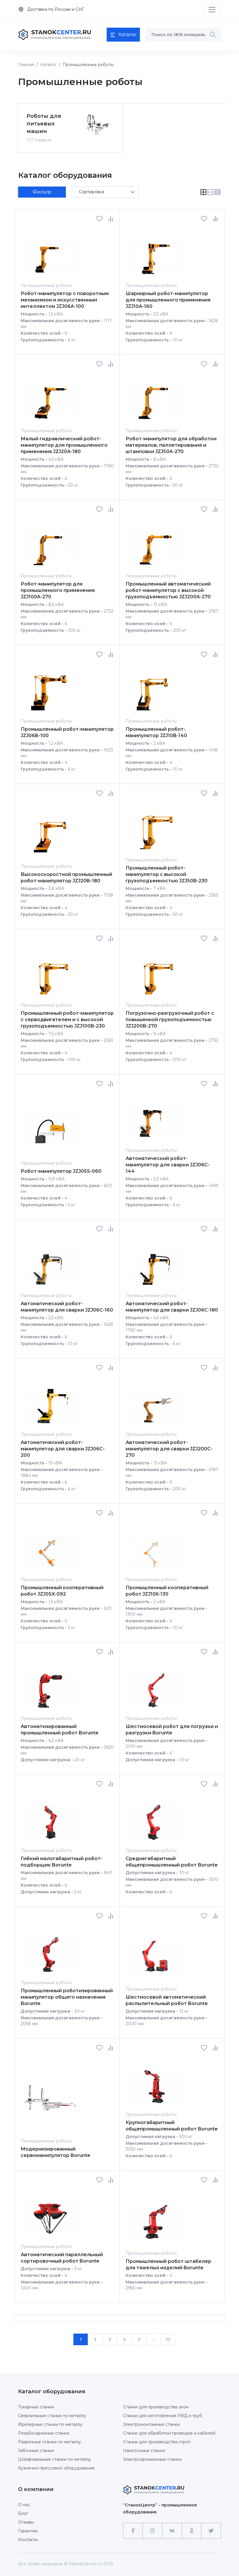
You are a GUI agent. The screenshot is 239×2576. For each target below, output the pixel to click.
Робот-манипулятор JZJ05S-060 (61, 1171)
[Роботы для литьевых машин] (97, 125)
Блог (23, 2513)
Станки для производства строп (157, 2442)
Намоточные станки (144, 2451)
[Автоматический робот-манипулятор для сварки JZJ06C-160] (50, 1262)
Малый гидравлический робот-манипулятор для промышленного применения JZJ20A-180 (64, 445)
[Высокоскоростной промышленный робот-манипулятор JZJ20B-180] (50, 830)
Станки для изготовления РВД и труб (163, 2416)
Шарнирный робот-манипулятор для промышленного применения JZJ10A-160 (168, 300)
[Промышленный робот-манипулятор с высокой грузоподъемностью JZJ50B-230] (155, 826)
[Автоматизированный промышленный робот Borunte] (50, 1685)
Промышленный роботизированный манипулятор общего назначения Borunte (67, 1997)
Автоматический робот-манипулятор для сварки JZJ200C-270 (169, 1449)
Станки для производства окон (156, 2407)
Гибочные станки (36, 2451)
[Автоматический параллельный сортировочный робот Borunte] (50, 2213)
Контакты (28, 2540)
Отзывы (26, 2522)
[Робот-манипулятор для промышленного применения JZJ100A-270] (50, 542)
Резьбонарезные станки (44, 2433)
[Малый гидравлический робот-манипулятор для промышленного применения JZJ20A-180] (50, 397)
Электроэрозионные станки (152, 2459)
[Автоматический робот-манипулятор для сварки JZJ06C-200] (50, 1401)
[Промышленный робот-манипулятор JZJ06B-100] (50, 688)
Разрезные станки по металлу (50, 2442)
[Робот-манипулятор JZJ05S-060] (50, 1123)
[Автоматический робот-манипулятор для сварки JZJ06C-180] (155, 1262)
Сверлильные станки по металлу (52, 2416)
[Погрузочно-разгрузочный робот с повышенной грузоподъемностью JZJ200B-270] (155, 972)
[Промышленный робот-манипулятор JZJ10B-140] (155, 688)
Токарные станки (36, 2407)
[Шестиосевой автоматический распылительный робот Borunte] (155, 1952)
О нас (24, 2505)
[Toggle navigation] (212, 10)
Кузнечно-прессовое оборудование (56, 2468)
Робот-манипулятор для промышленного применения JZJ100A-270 (58, 590)
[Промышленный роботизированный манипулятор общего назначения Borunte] (50, 1949)
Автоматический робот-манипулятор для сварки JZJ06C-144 (168, 1165)
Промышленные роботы (46, 285)
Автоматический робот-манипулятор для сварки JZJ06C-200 (63, 1449)
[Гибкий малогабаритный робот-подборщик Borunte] (50, 1817)
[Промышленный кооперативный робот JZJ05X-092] (50, 1546)
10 (168, 2339)
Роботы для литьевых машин (44, 124)
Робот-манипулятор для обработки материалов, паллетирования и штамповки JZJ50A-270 (171, 445)
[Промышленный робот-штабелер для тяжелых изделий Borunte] (155, 2216)
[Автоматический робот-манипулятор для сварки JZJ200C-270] (155, 1401)
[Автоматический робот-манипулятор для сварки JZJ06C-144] (155, 1117)
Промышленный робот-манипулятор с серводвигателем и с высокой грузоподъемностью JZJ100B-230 (67, 1020)
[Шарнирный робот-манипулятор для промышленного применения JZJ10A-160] (155, 252)
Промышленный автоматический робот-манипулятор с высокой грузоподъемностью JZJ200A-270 (168, 590)
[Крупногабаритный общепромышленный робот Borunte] (155, 2081)
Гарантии (28, 2531)
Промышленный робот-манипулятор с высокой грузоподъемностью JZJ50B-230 (167, 874)
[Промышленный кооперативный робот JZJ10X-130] (155, 1546)
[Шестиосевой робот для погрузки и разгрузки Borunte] (155, 1685)
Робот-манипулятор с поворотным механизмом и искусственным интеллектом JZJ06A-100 (65, 300)
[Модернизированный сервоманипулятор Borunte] (50, 2094)
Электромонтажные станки (151, 2424)
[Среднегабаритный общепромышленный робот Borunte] (155, 1817)
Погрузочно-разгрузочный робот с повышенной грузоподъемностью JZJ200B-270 (170, 1020)
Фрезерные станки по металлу (50, 2424)
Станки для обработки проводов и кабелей (169, 2433)
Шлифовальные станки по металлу (55, 2459)
